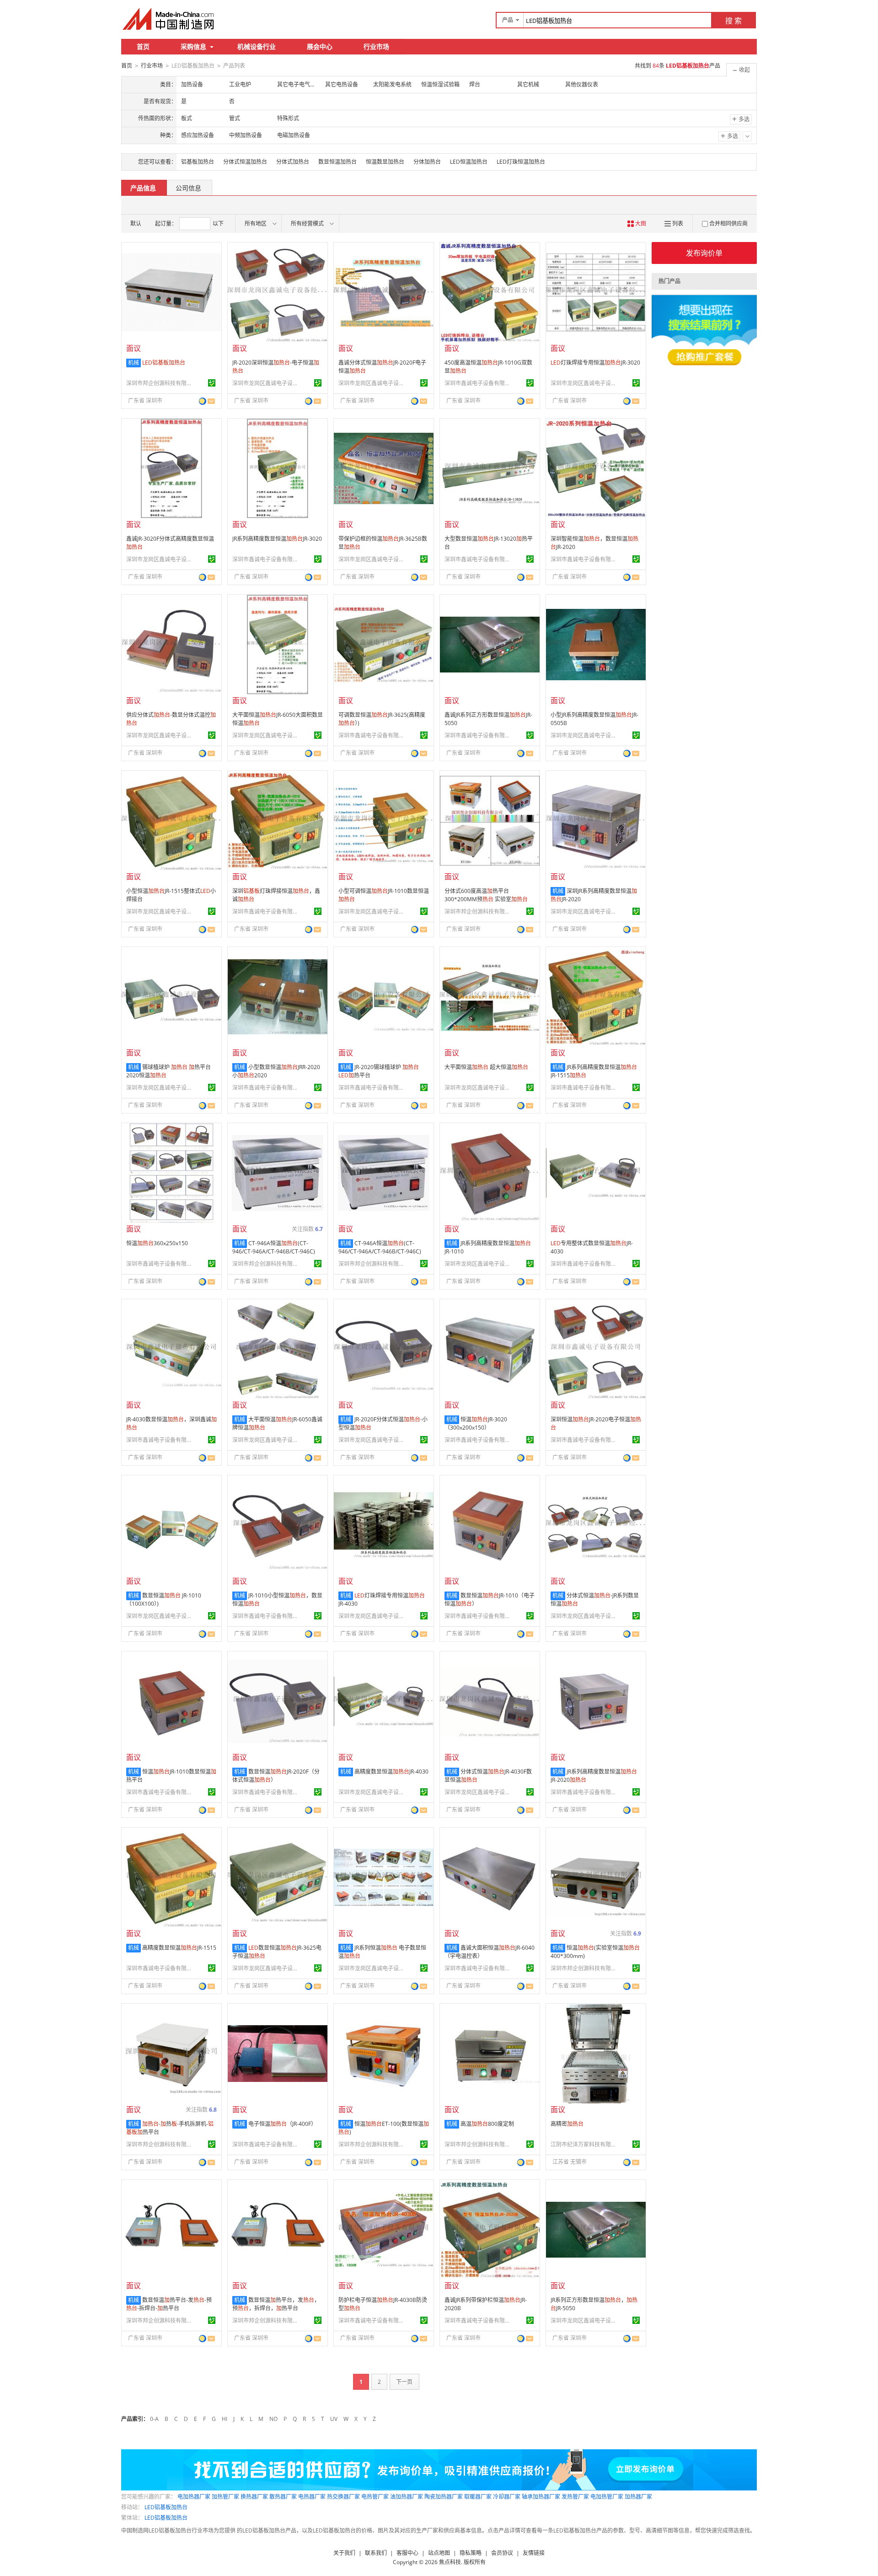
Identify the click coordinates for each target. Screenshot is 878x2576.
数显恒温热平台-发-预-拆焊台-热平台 (169, 2304)
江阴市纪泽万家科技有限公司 (585, 2144)
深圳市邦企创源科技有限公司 (161, 383)
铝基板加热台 (198, 162)
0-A (154, 2419)
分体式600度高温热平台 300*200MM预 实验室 (486, 895)
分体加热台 (427, 162)
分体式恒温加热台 (245, 162)
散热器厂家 (283, 2497)
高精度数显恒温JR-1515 (179, 1948)
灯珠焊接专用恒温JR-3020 (595, 363)
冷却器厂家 (507, 2497)
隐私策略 (471, 2553)
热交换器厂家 (343, 2497)
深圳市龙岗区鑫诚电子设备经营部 (267, 383)
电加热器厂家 (194, 2497)
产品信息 (143, 188)
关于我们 (344, 2553)
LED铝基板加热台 (166, 2507)
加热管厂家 (225, 2497)
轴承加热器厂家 (541, 2497)
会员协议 (502, 2553)
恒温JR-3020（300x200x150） (476, 1423)
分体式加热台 (293, 162)
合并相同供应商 (728, 223)
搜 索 (733, 21)
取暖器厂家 (478, 2497)
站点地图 (439, 2553)
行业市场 (376, 46)
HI (225, 2419)
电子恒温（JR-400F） (282, 2124)
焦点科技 (450, 2562)
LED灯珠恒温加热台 (521, 162)
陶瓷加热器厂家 (444, 2497)
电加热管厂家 (607, 2497)
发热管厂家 (575, 2497)
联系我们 (376, 2553)
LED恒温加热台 (469, 162)
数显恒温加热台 (337, 162)
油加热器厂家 (407, 2497)
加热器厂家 (638, 2497)
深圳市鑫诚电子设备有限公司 (479, 383)
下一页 (404, 2382)
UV (334, 2419)
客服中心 (407, 2553)
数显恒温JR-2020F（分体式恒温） (276, 1776)
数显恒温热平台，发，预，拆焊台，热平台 (276, 2304)
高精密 (567, 2124)
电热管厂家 (375, 2497)
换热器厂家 (254, 2497)
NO (273, 2419)
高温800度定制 (487, 2124)
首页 (143, 46)
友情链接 (534, 2553)
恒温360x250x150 (157, 1243)
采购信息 (193, 46)
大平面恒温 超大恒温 (486, 1067)
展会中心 (320, 46)
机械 (134, 363)
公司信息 (188, 188)
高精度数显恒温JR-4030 (391, 1772)
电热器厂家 (312, 2497)
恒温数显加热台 (385, 162)
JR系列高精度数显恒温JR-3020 (277, 539)
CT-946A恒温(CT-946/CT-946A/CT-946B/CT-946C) (274, 1247)
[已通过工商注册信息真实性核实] (212, 383)
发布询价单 (704, 253)
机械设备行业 (257, 46)
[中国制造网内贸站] (169, 19)
